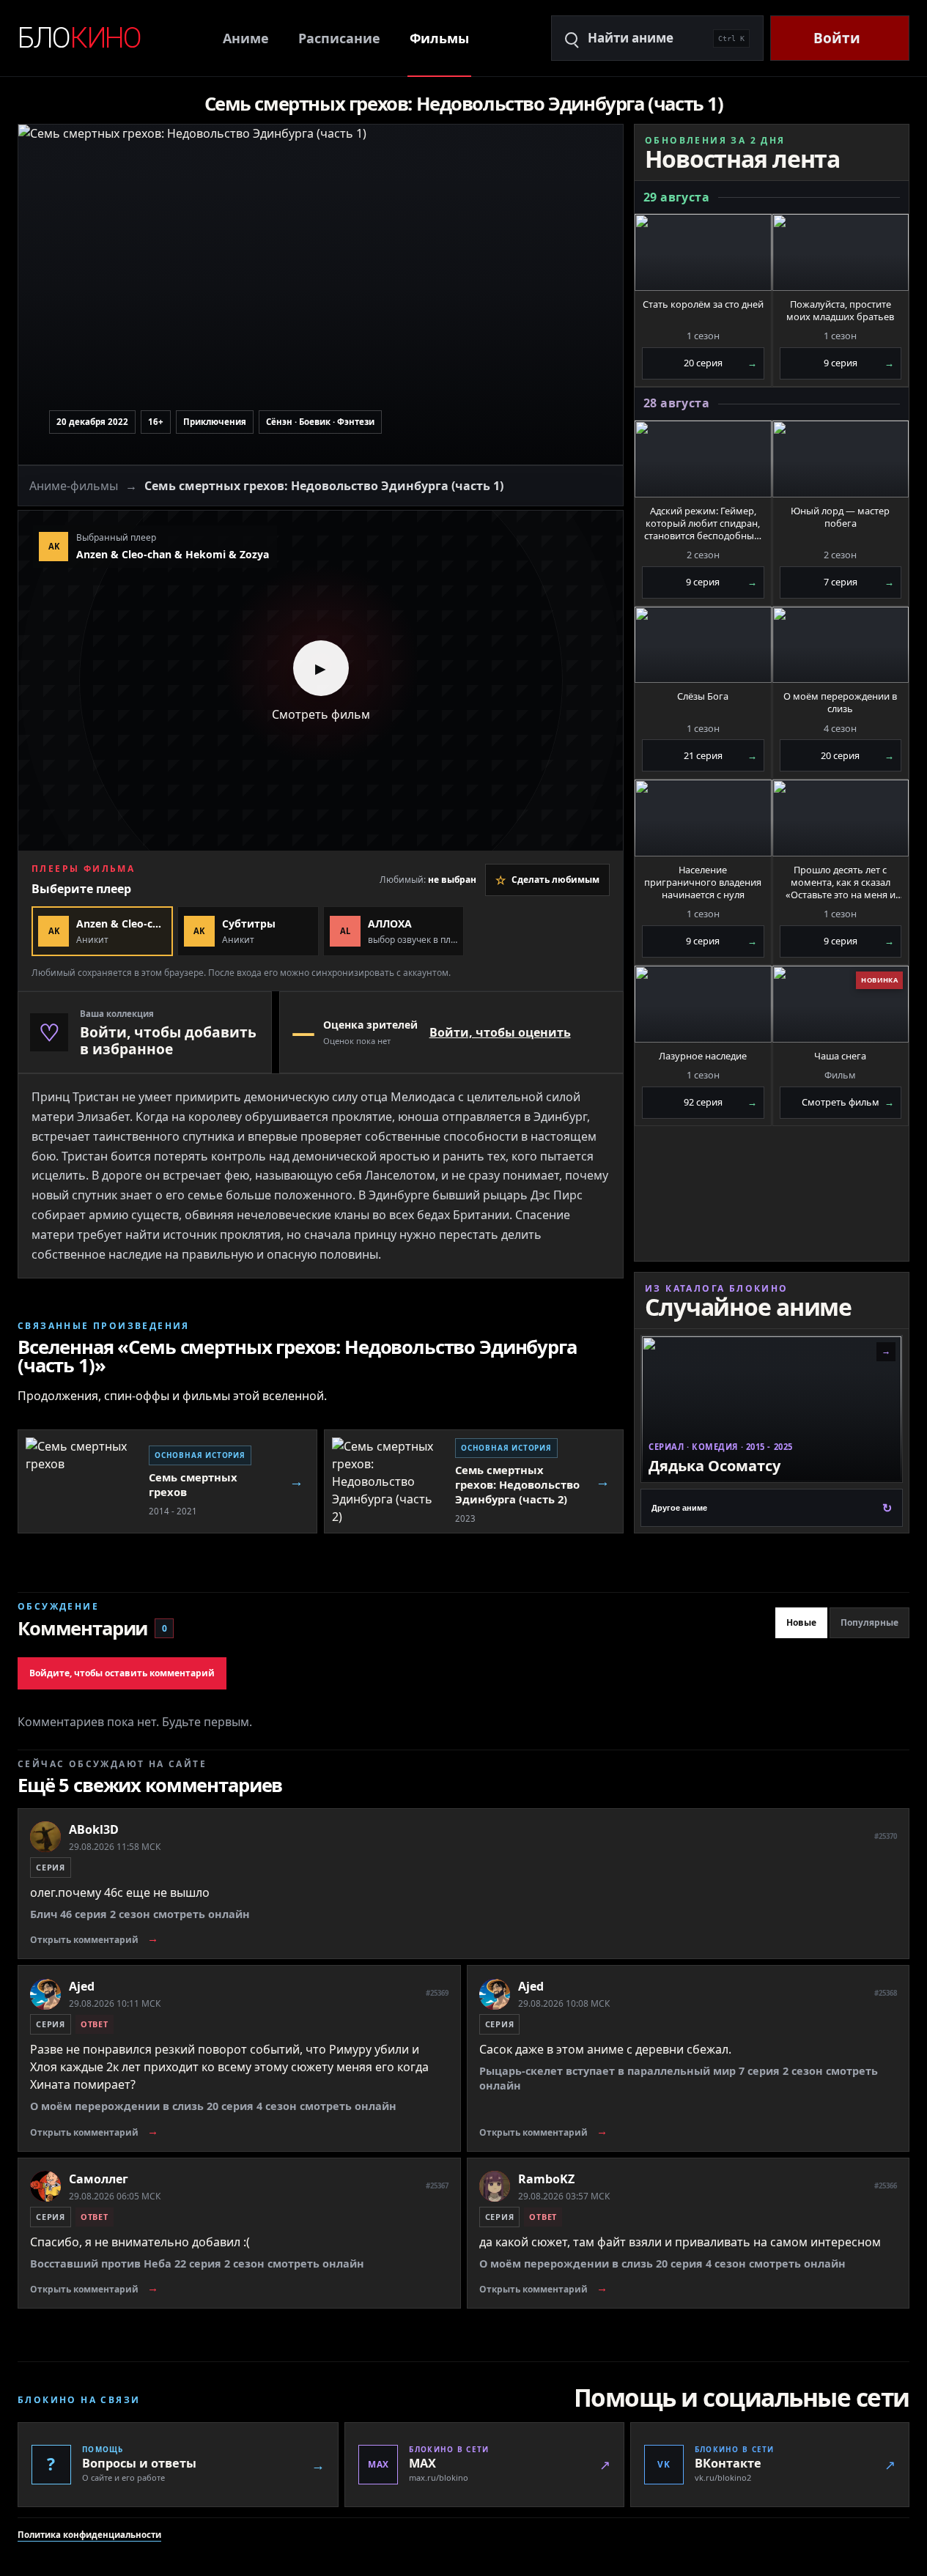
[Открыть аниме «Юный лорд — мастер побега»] (841, 459)
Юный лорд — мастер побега (840, 517)
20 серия (720, 363)
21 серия (720, 755)
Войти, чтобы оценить (500, 1032)
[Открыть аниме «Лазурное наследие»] (703, 1004)
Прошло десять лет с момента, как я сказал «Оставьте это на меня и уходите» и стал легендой (841, 882)
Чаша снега (840, 1056)
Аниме (246, 38)
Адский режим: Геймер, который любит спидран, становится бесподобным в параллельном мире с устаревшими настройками (703, 523)
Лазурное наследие (703, 1056)
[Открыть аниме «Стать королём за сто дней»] (703, 252)
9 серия (859, 363)
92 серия (720, 1102)
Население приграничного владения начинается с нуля (703, 882)
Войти (837, 38)
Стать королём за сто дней (703, 304)
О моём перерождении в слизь (840, 703)
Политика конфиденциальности (89, 2535)
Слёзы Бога (703, 696)
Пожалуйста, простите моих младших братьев (840, 311)
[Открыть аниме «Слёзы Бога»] (703, 645)
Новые (801, 1622)
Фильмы (439, 38)
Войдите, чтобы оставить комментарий (122, 1673)
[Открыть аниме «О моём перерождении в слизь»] (841, 645)
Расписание (339, 38)
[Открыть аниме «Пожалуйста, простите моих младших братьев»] (841, 252)
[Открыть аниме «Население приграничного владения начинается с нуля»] (703, 818)
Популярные (869, 1622)
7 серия (859, 582)
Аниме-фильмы (74, 486)
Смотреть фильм (848, 1102)
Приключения (215, 422)
